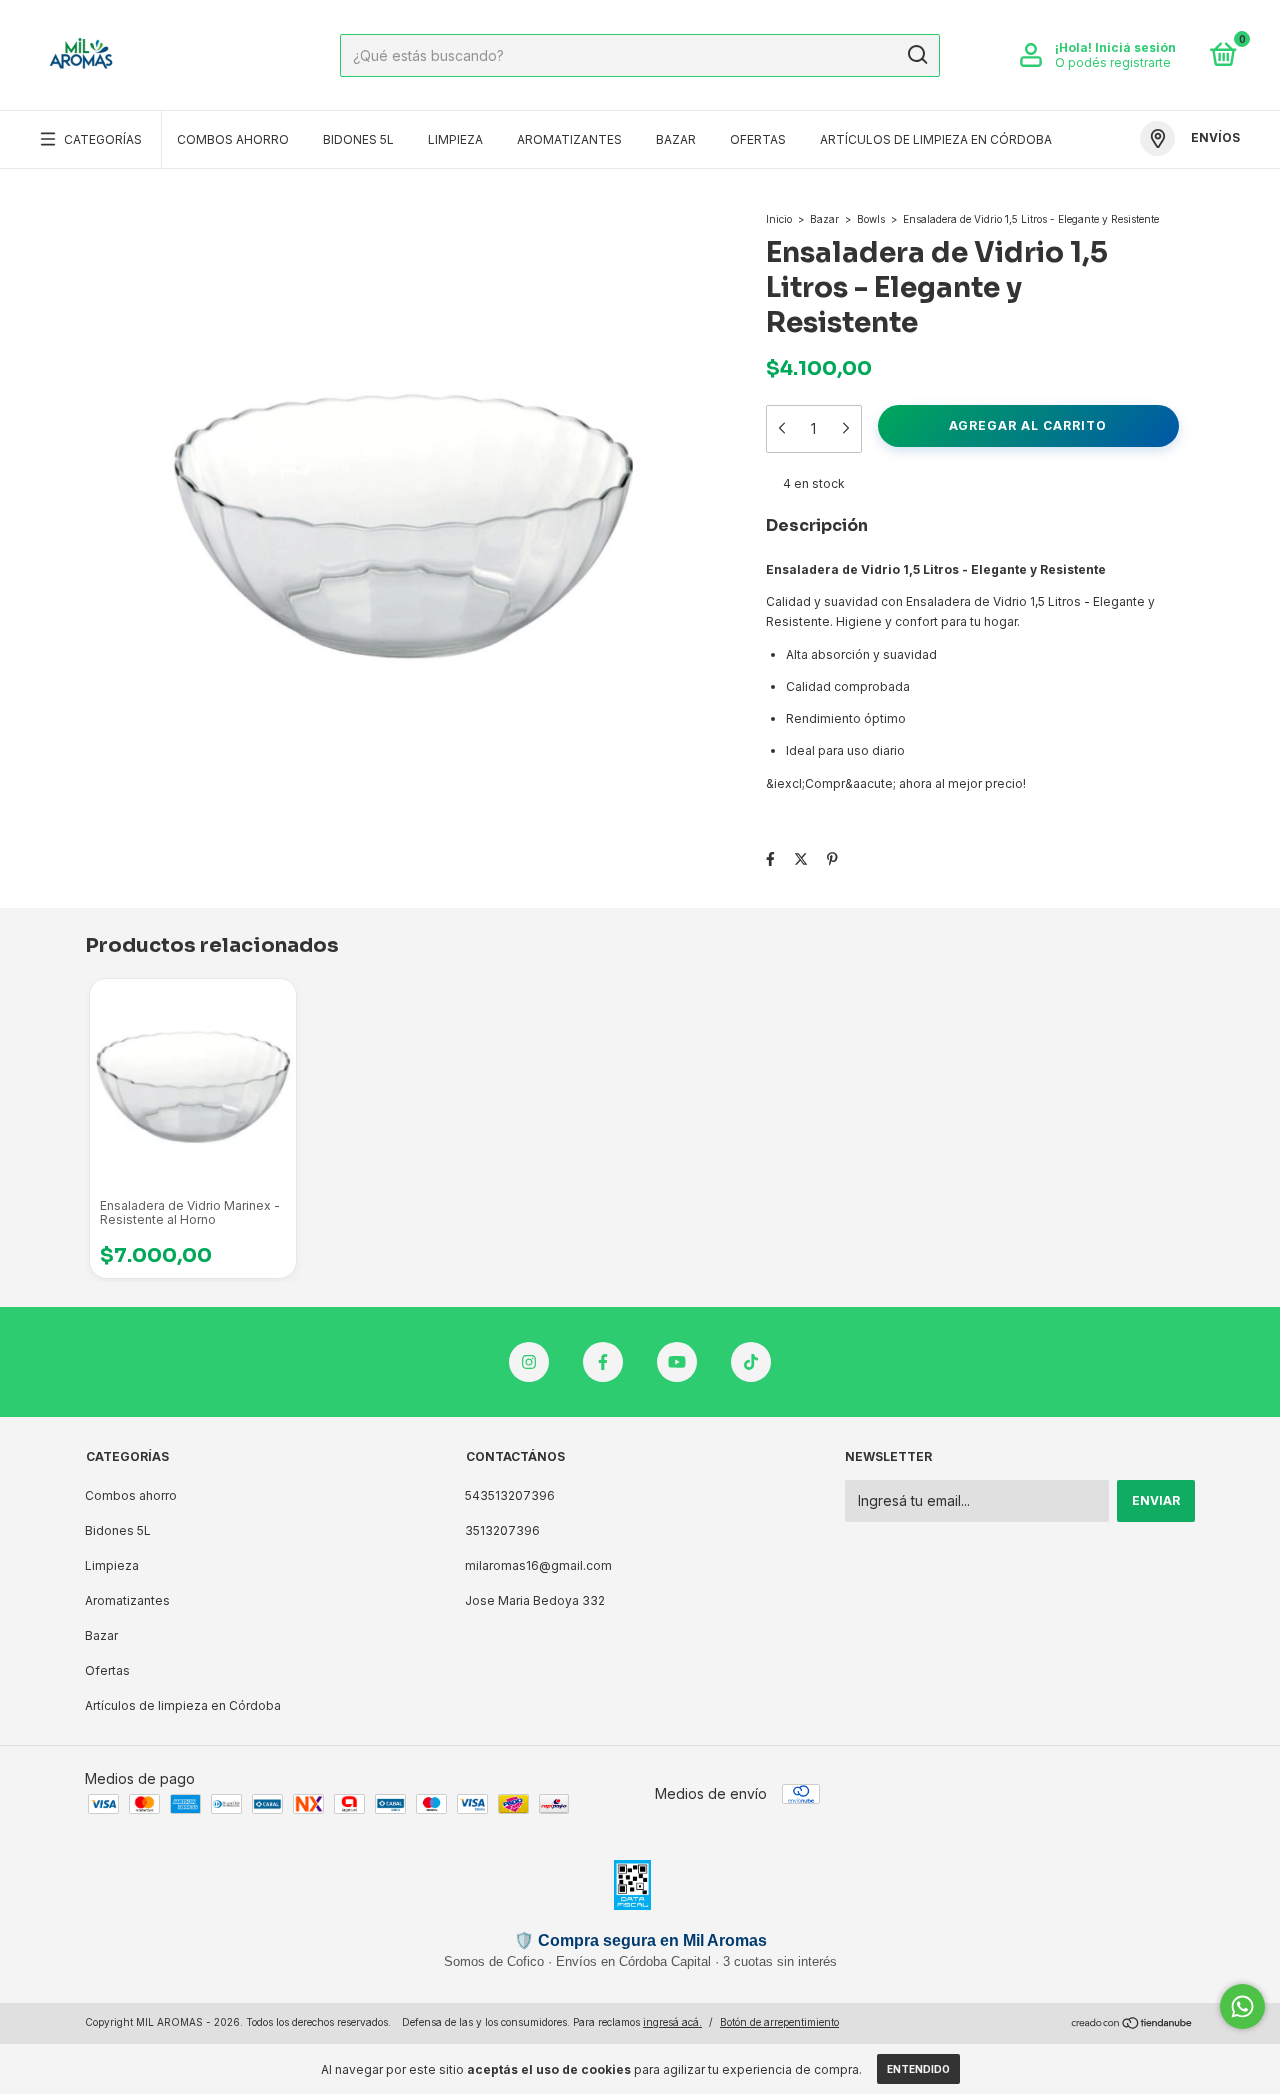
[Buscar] (916, 55)
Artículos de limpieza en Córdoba (936, 139)
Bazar (676, 139)
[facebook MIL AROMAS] (603, 1362)
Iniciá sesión (1135, 47)
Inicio (779, 219)
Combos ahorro (233, 139)
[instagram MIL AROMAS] (529, 1362)
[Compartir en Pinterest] (832, 859)
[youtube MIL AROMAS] (677, 1362)
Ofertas (758, 139)
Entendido (918, 2069)
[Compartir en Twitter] (801, 859)
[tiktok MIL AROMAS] (751, 1362)
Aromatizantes (569, 139)
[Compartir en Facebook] (770, 859)
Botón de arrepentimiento (779, 2022)
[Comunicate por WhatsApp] (1242, 2006)
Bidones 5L (358, 139)
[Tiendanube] (1132, 2024)
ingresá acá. (672, 2022)
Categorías (103, 139)
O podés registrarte (1113, 62)
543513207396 (510, 1495)
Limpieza (455, 139)
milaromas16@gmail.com (538, 1565)
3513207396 (502, 1530)
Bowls (871, 219)
